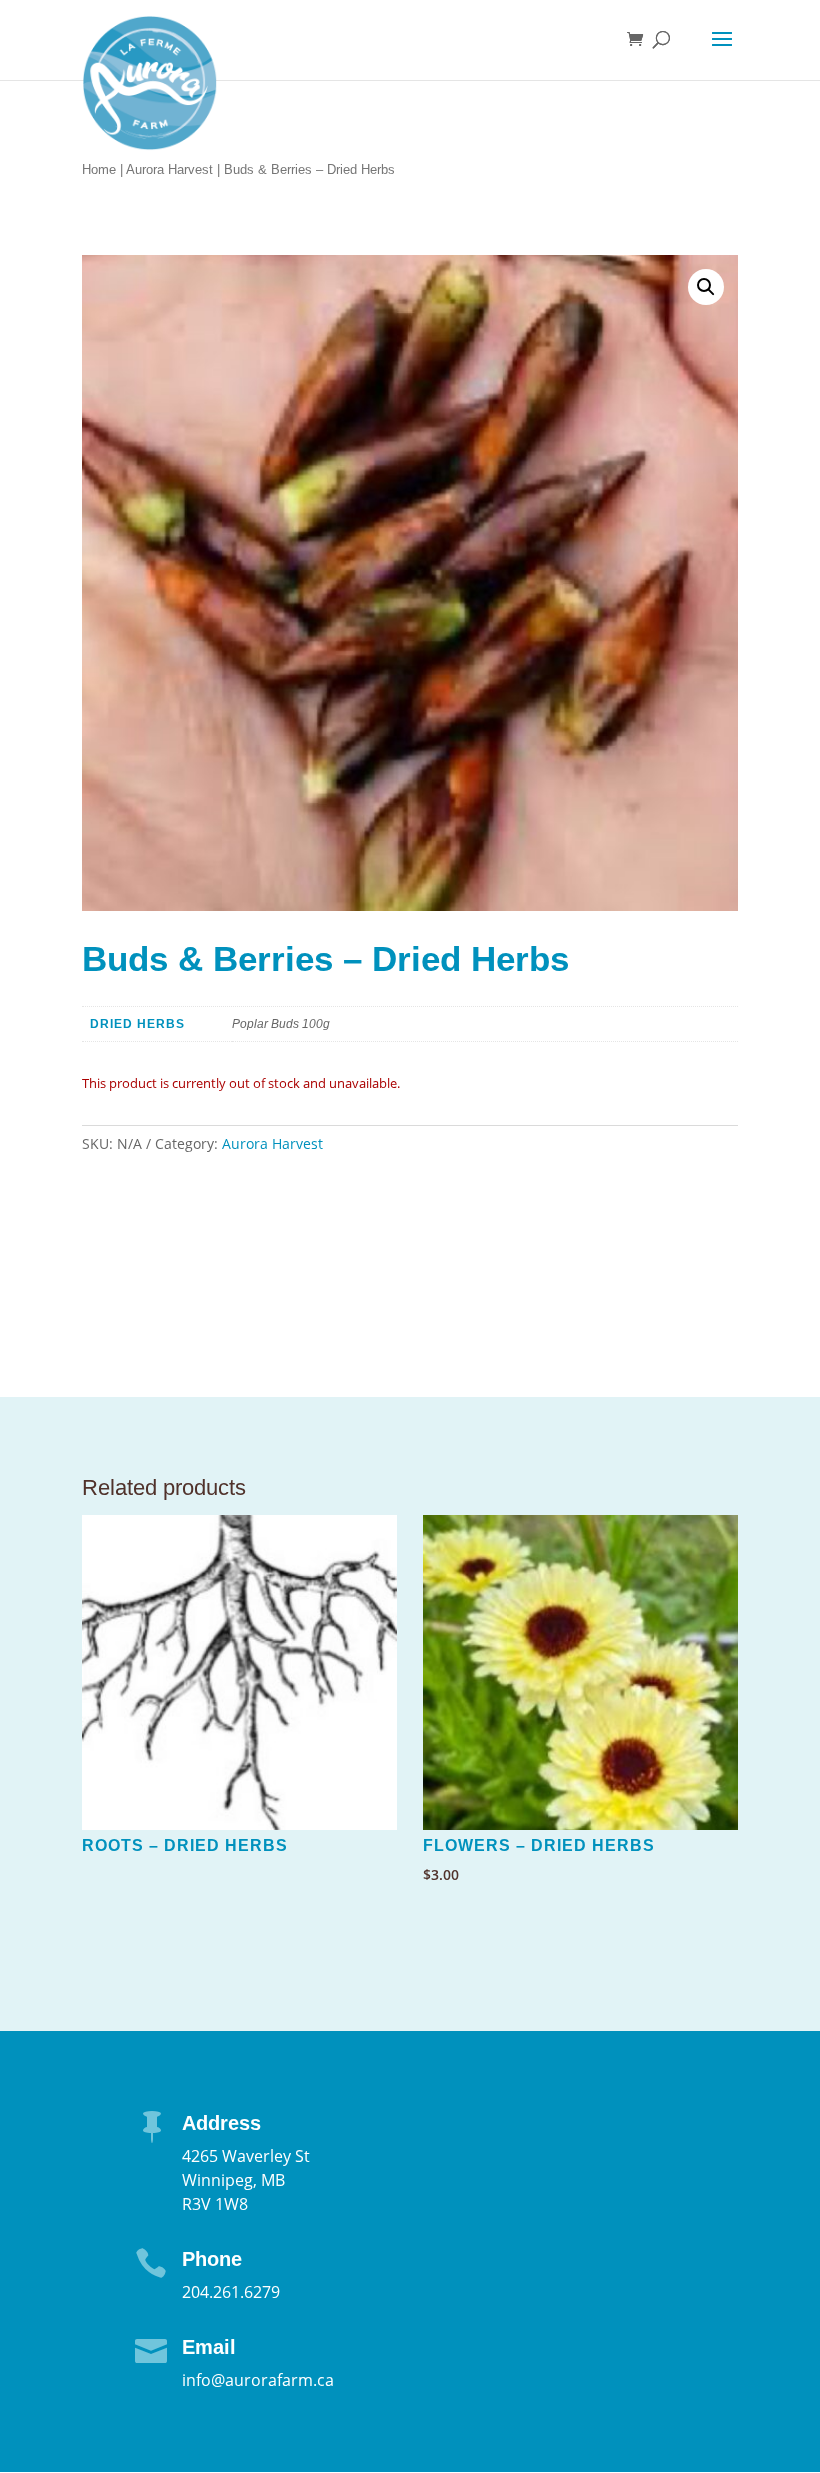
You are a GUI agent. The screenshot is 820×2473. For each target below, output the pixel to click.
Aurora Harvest (169, 169)
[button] (706, 287)
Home (99, 169)
